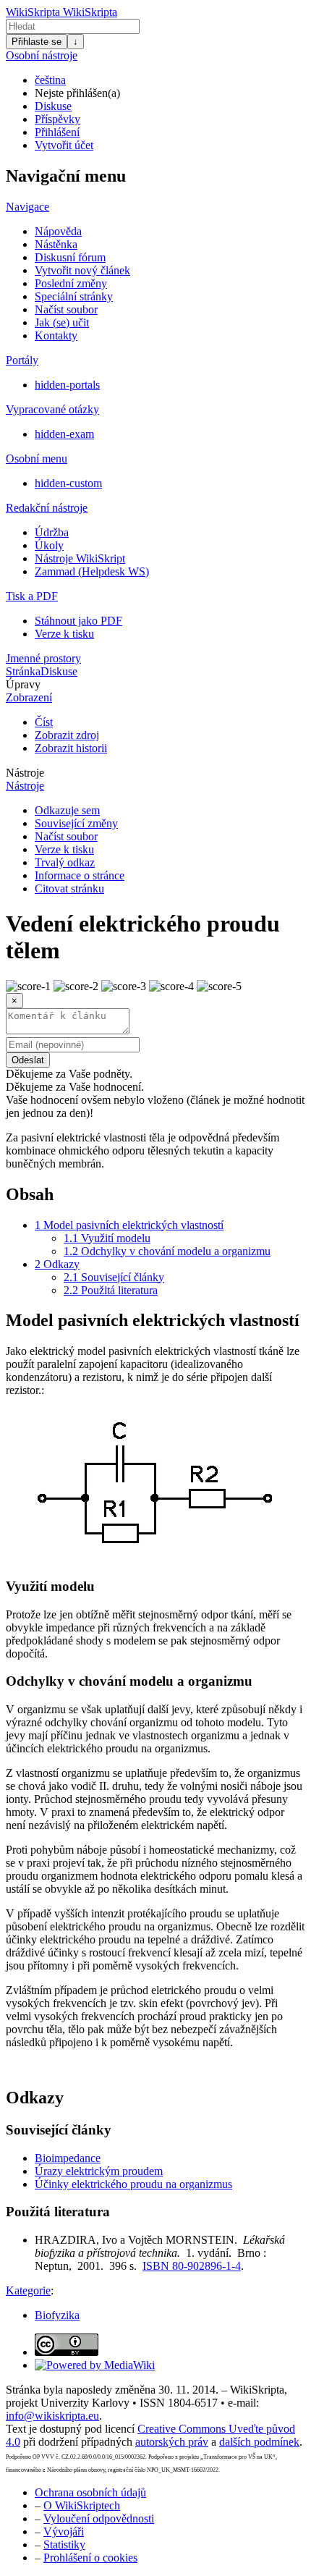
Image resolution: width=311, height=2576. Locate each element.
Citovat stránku (69, 888)
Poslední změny (71, 283)
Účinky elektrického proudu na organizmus (133, 2184)
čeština (50, 80)
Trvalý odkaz (65, 862)
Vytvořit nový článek (82, 270)
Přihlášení (57, 132)
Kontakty (56, 335)
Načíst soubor (66, 309)
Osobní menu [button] (37, 459)
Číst (44, 722)
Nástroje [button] (25, 773)
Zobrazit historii (71, 748)
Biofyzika (57, 2315)
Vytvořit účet (64, 145)
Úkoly (49, 545)
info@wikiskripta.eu (52, 2416)
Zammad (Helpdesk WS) (92, 571)
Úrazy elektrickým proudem (99, 2171)
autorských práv (172, 2442)
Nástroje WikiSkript (80, 558)
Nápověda (58, 231)
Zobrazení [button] (29, 697)
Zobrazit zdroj (67, 735)
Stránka (23, 671)
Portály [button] (22, 360)
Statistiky (64, 2545)
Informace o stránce (80, 875)
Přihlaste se (37, 42)
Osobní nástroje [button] (42, 55)
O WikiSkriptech (82, 2505)
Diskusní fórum (70, 257)
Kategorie (28, 2290)
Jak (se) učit (62, 322)
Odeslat (28, 1060)
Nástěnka (56, 244)
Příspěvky (57, 119)
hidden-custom (68, 483)
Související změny (76, 823)
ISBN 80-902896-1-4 (192, 2266)
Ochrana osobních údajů (90, 2492)
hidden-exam (64, 434)
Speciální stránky (74, 296)
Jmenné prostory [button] (43, 658)
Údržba (52, 532)
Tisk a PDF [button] (32, 596)
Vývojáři (64, 2531)
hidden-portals (67, 385)
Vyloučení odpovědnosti (99, 2518)
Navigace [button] (27, 207)
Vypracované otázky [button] (52, 409)
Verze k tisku (64, 634)
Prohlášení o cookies (90, 2558)
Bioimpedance (68, 2158)
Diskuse (53, 106)
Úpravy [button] (23, 684)
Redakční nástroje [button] (47, 508)
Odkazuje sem (67, 810)
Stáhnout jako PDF (78, 621)
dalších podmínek (259, 2442)
